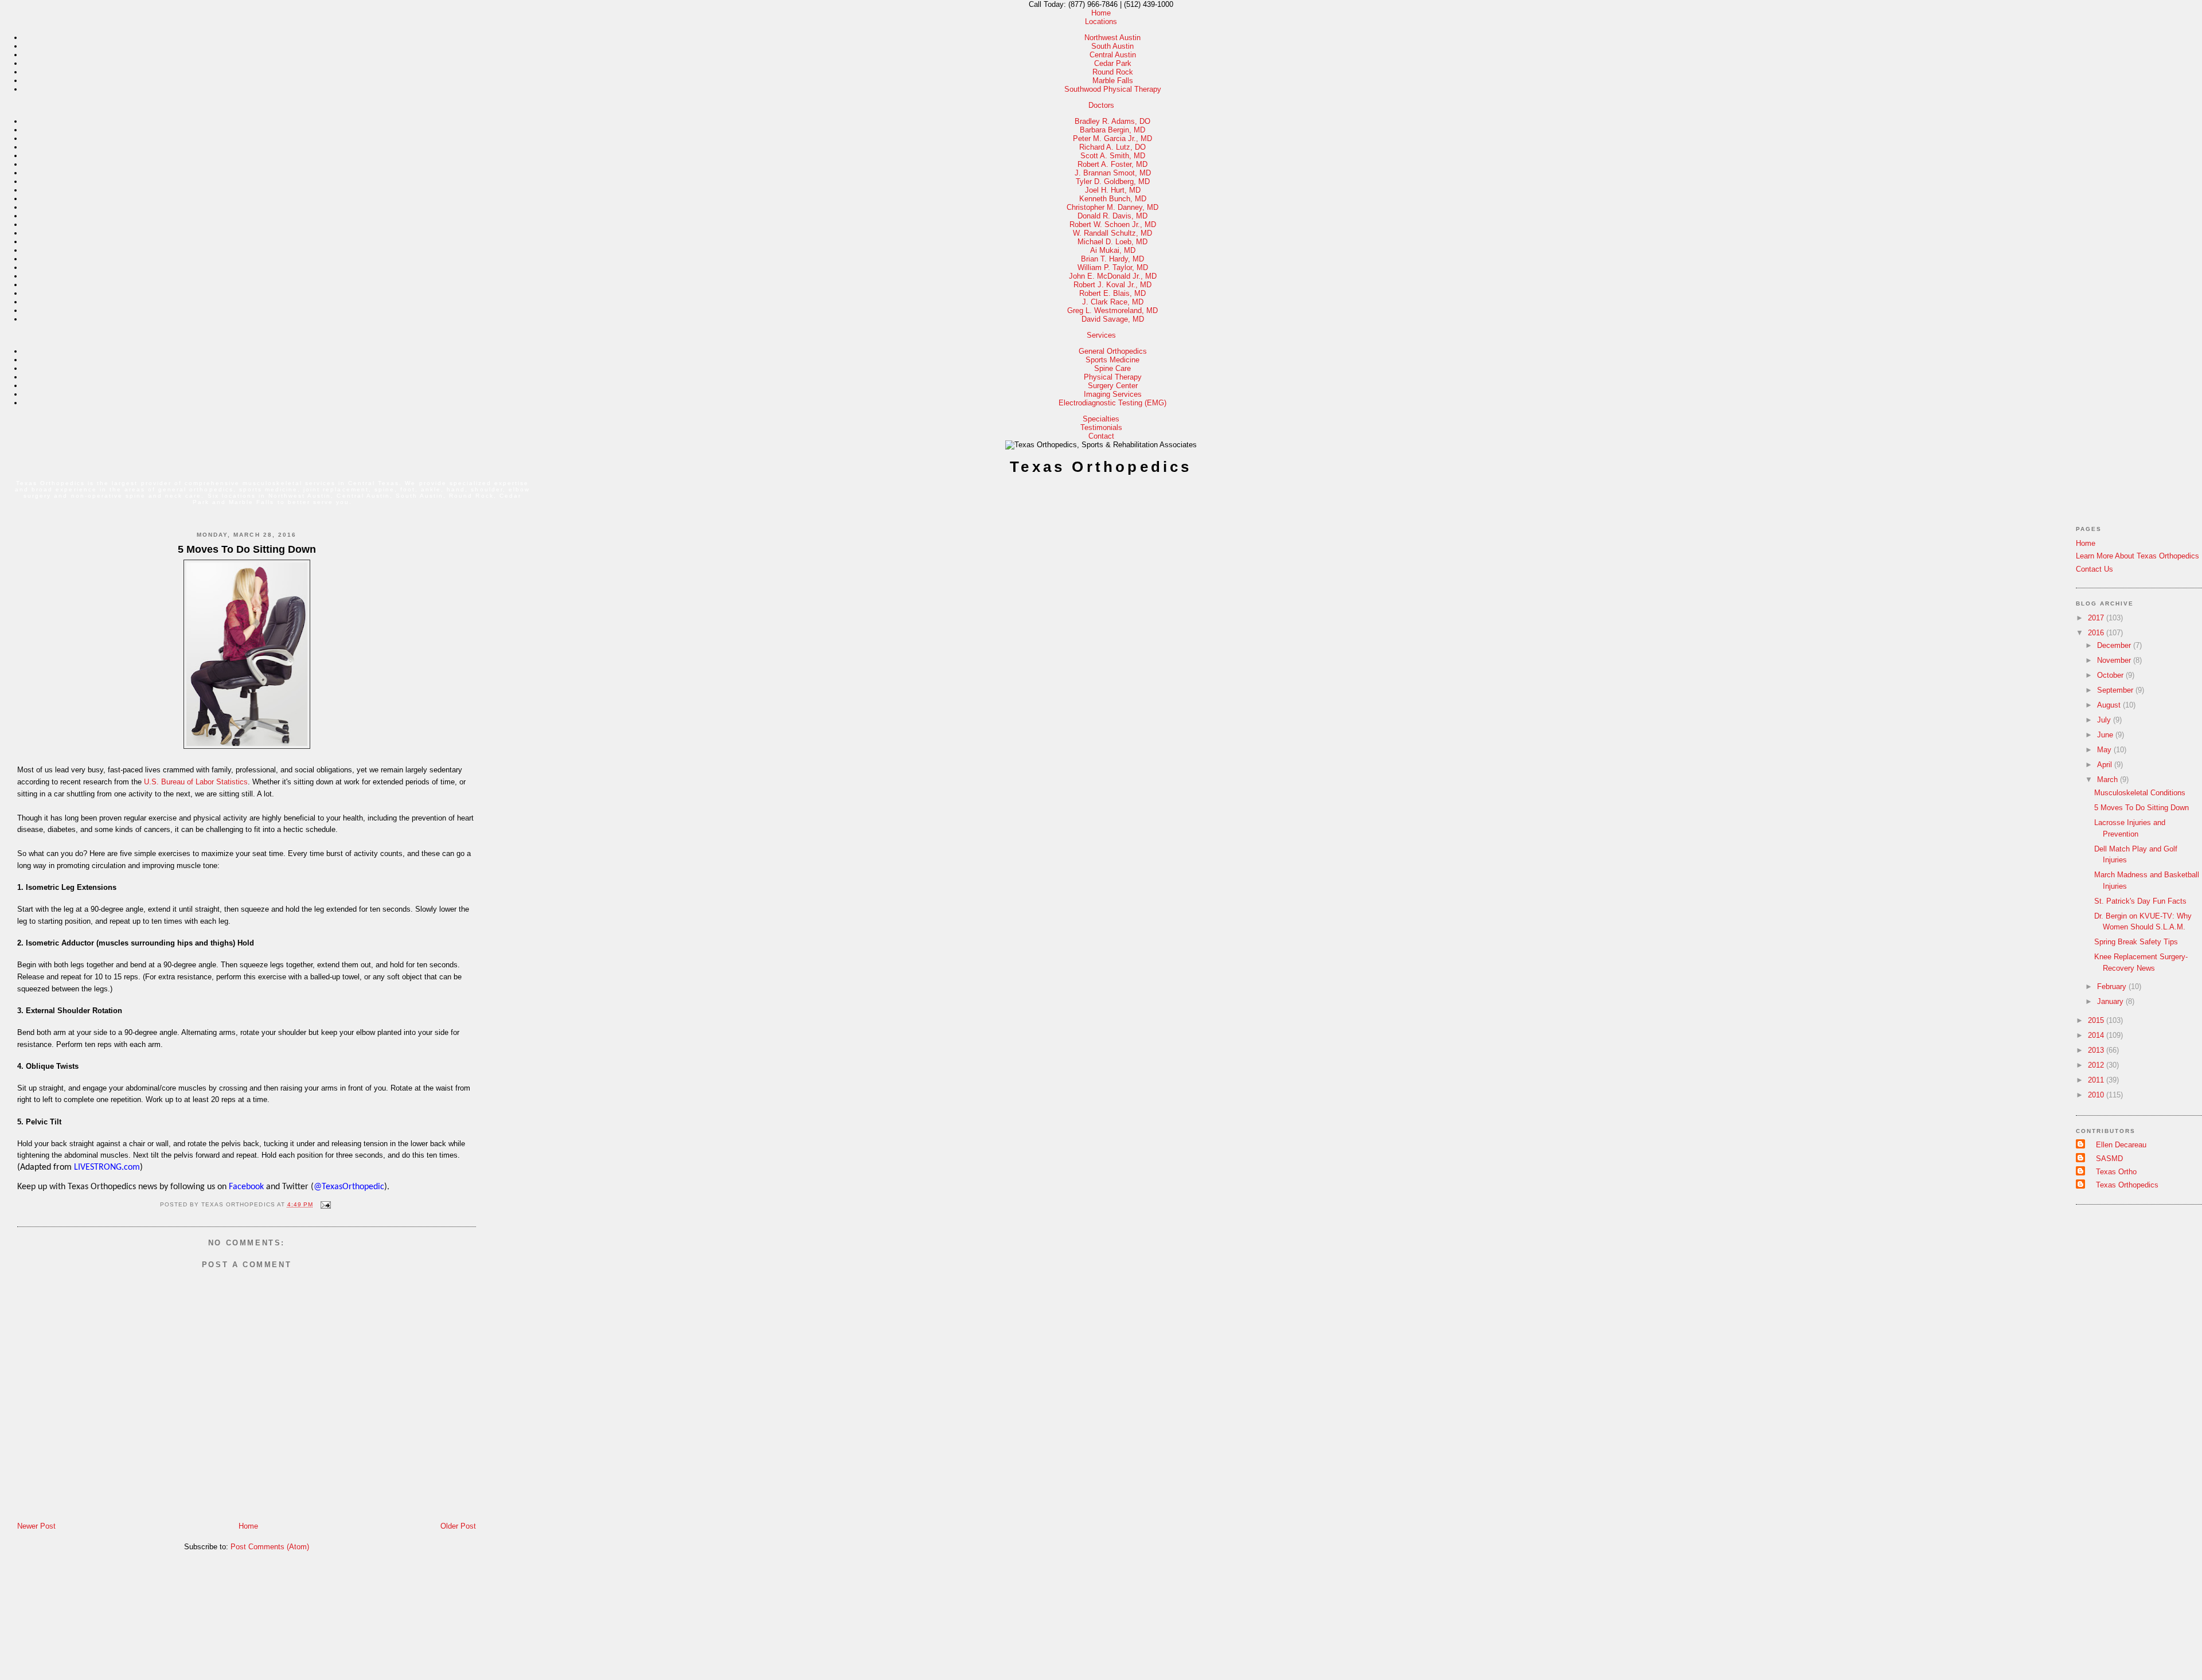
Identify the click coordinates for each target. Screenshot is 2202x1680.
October (2111, 675)
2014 (2097, 1035)
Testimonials (1101, 427)
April (2106, 765)
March (2109, 780)
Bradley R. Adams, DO (1112, 121)
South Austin (1112, 46)
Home (1101, 13)
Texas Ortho (2116, 1172)
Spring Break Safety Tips (2136, 942)
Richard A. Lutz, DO (1112, 147)
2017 (2097, 618)
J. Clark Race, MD (1113, 302)
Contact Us (2094, 569)
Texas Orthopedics (1101, 467)
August (2110, 705)
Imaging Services (1113, 394)
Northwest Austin (1112, 38)
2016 (2097, 633)
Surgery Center (1113, 386)
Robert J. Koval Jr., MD (1112, 285)
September (2116, 690)
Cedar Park (1113, 63)
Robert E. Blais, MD (1112, 293)
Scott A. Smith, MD (1113, 156)
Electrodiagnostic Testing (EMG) (1112, 403)
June (2106, 735)
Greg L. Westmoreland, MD (1112, 310)
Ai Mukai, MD (1113, 250)
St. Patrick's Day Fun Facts (2140, 901)
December (2115, 645)
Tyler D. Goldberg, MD (1113, 181)
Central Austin (1113, 55)
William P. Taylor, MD (1113, 267)
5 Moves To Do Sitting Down (247, 549)
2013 (2097, 1050)
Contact (1101, 436)
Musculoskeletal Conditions (2140, 793)
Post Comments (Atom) (270, 1547)
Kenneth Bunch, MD (1113, 199)
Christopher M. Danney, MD (1112, 207)
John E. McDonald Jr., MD (1113, 276)
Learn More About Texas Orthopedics (2137, 556)
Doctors (1101, 105)
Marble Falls (1113, 81)
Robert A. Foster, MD (1112, 164)
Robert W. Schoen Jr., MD (1113, 224)
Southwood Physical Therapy (1113, 89)
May (2105, 750)
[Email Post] (324, 1204)
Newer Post (36, 1526)
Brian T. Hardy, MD (1112, 259)
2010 (2097, 1095)
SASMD (2109, 1159)
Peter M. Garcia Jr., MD (1112, 138)
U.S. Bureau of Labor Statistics (196, 782)
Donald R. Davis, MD (1112, 216)
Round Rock (1113, 72)
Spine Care (1112, 368)
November (2115, 660)
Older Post (458, 1526)
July (2105, 720)
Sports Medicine (1112, 360)
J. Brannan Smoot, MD (1113, 173)
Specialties (1101, 419)
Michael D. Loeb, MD (1112, 242)
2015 (2097, 1020)
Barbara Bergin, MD (1112, 130)
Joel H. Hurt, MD (1113, 190)
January (2111, 1001)
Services (1101, 335)
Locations (1101, 22)
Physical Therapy (1113, 377)
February (2113, 986)
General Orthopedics (1113, 351)
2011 (2097, 1080)
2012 (2097, 1065)
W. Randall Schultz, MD (1112, 233)
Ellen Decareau (2121, 1145)
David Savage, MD (1113, 319)
